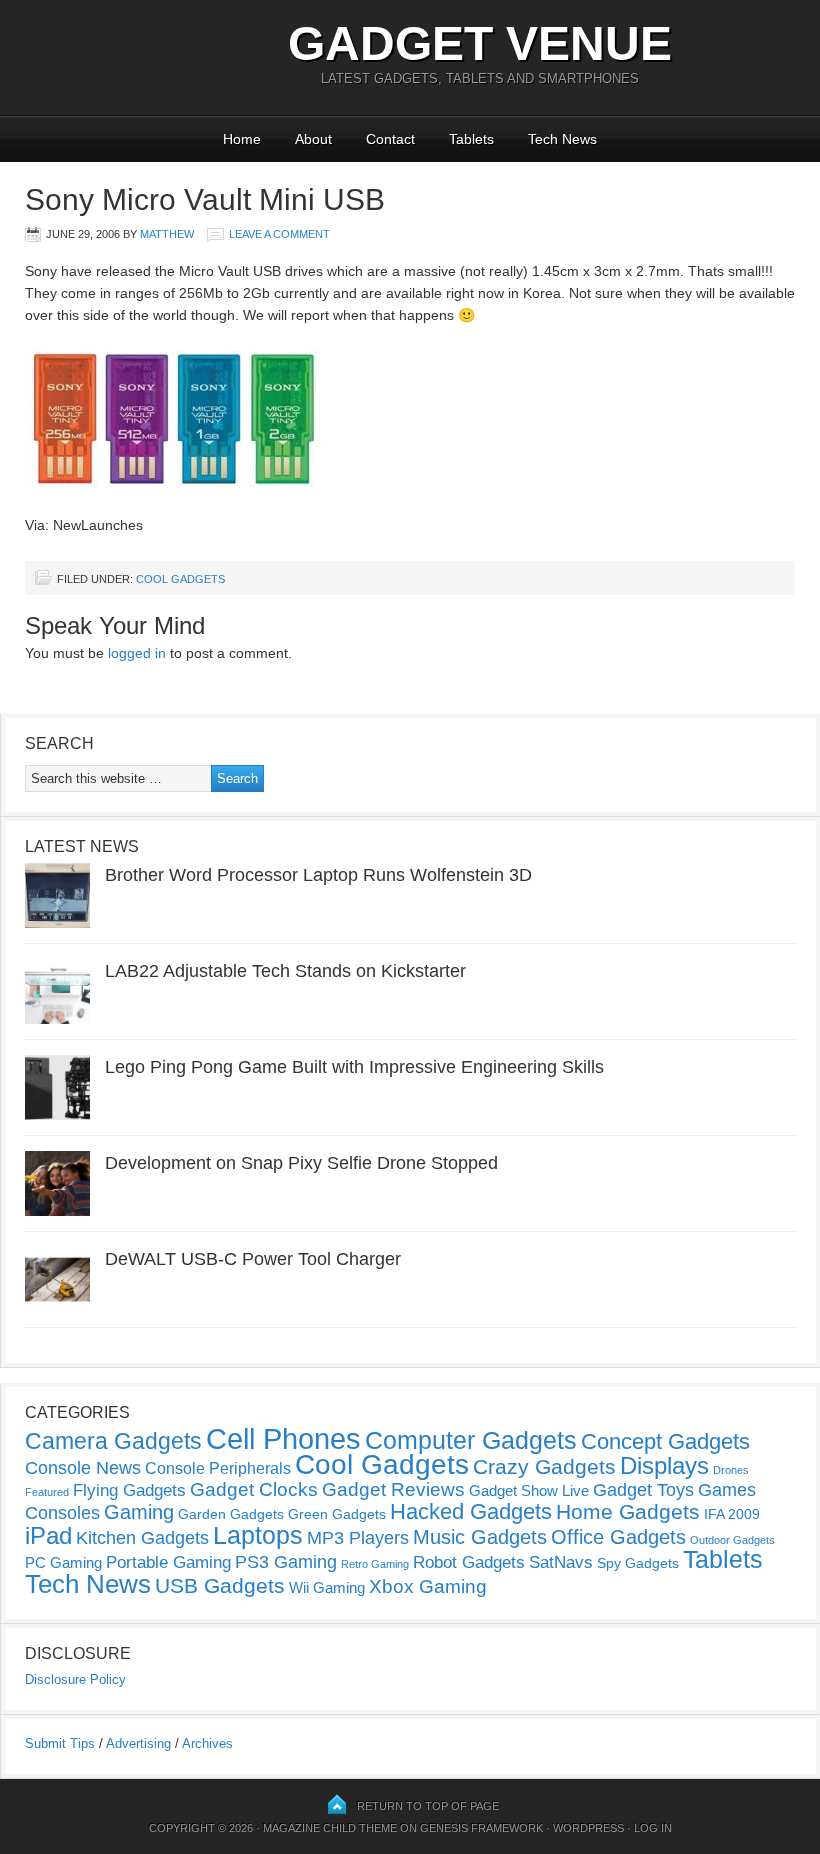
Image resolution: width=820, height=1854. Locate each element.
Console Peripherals (218, 1468)
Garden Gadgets (231, 1514)
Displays (664, 1465)
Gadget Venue (480, 43)
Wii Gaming (327, 1587)
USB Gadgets (220, 1586)
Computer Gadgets (471, 1440)
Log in (653, 1828)
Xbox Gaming (428, 1586)
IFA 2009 (732, 1514)
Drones (731, 1470)
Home (242, 139)
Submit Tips (60, 1743)
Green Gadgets (337, 1514)
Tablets (471, 139)
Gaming (139, 1512)
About (313, 139)
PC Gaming (63, 1562)
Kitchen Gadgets (142, 1538)
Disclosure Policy (75, 1679)
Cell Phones (283, 1438)
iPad (48, 1535)
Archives (207, 1743)
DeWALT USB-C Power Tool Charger (253, 1259)
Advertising (138, 1743)
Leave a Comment (279, 234)
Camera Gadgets (113, 1441)
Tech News (562, 139)
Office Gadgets (618, 1537)
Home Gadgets (628, 1511)
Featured (47, 1492)
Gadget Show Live (529, 1490)
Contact (390, 139)
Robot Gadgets (469, 1562)
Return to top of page (428, 1806)
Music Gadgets (480, 1537)
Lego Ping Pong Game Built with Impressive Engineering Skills (354, 1067)
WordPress (588, 1828)
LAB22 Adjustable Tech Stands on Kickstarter (285, 971)
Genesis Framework (481, 1828)
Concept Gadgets (665, 1441)
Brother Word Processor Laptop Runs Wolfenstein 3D (318, 875)
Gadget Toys (643, 1490)
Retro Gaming (375, 1564)
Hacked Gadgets (471, 1511)
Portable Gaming (168, 1562)
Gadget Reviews (393, 1489)
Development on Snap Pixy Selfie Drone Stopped (301, 1163)
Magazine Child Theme (330, 1828)
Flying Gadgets (129, 1490)
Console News (83, 1468)
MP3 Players (358, 1538)
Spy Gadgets (638, 1563)
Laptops (258, 1535)
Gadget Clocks (254, 1489)
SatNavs (561, 1562)
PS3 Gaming (286, 1562)
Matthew (167, 234)
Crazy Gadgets (544, 1466)
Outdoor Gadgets (732, 1540)
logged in (137, 653)
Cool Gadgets (180, 579)
